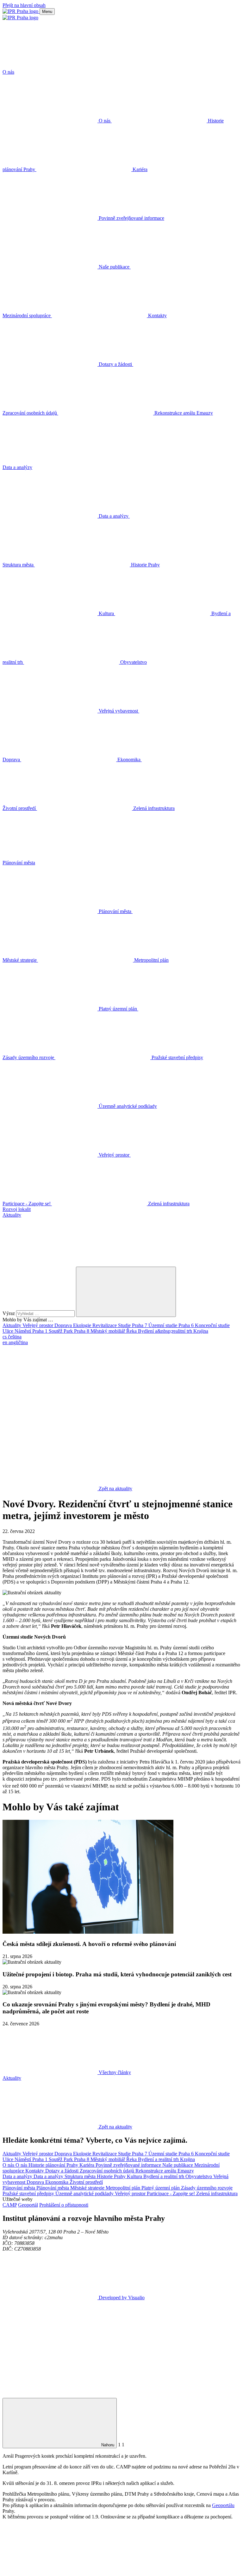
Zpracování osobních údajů (108, 2171)
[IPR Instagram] (50, 1440)
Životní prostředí (86, 2182)
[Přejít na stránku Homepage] (21, 11)
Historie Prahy (112, 2176)
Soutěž (56, 1331)
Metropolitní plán (124, 2188)
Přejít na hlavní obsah (24, 5)
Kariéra (87, 2165)
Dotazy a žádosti (62, 2171)
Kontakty (35, 2171)
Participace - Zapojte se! (171, 2193)
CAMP (10, 2205)
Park (69, 1331)
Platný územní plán (161, 2188)
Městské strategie (88, 2188)
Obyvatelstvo (199, 2176)
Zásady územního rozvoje (207, 2188)
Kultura (135, 2176)
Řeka (132, 1331)
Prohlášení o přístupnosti (64, 2205)
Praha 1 (40, 1331)
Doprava (64, 1325)
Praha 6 (187, 1325)
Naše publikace (178, 2165)
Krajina (201, 1331)
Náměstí (23, 1331)
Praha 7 (140, 1325)
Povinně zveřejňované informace (129, 2165)
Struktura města (81, 2176)
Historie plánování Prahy (54, 2165)
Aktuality (12, 1325)
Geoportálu (223, 2505)
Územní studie (163, 1325)
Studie (125, 1325)
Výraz (9, 1313)
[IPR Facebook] (50, 1391)
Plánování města (19, 2188)
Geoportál (28, 2205)
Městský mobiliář (108, 1331)
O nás (9, 2165)
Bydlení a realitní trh (159, 2159)
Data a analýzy (18, 2176)
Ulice (9, 1331)
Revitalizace (105, 1325)
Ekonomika (57, 2182)
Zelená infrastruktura (217, 2193)
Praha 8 (82, 1331)
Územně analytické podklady (85, 2193)
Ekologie (83, 1325)
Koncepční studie (212, 1325)
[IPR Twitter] (146, 1391)
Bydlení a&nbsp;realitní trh (166, 1331)
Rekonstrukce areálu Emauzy (165, 2171)
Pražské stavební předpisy (29, 2193)
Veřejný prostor (38, 1325)
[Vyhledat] (50, 1264)
